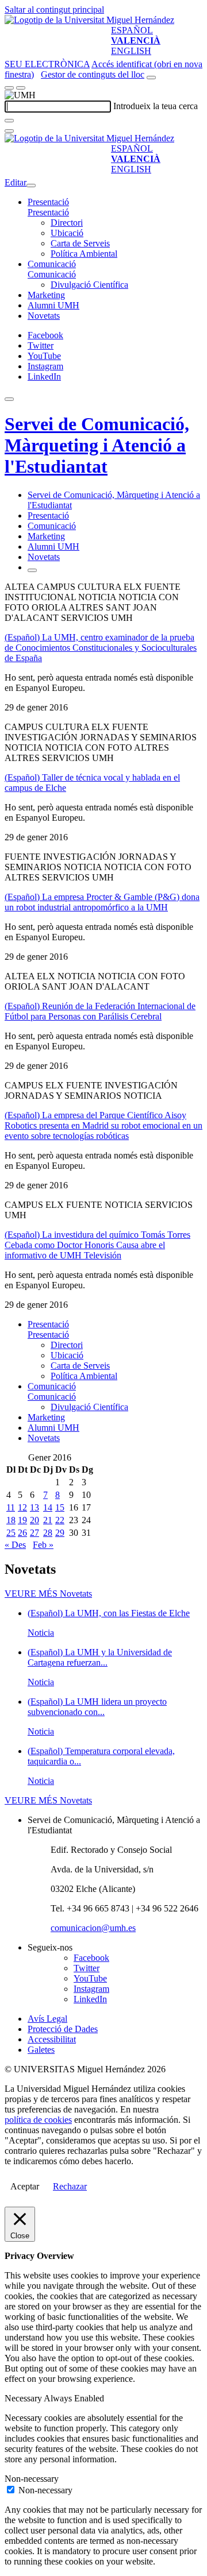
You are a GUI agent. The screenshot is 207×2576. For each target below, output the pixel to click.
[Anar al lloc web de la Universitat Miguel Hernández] (89, 20)
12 (22, 1507)
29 (60, 1533)
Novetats (44, 316)
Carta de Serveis (80, 243)
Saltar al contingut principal (54, 9)
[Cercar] (9, 121)
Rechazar (70, 2186)
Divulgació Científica (89, 285)
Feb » (43, 1545)
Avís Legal (47, 2019)
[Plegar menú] (31, 186)
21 (48, 1520)
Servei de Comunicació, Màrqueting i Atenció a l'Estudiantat (97, 445)
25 (11, 1533)
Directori (67, 223)
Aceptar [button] (25, 2186)
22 (60, 1520)
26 (22, 1533)
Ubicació (67, 233)
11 (11, 1507)
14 (48, 1507)
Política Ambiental (84, 254)
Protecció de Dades (63, 2029)
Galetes (41, 2050)
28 (48, 1533)
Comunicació (52, 264)
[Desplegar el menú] (21, 88)
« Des (15, 1545)
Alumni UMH (53, 305)
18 (11, 1520)
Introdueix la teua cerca (156, 106)
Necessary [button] (24, 2398)
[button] (48, 212)
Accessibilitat (52, 2039)
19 (22, 1520)
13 (34, 1507)
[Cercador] (151, 78)
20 (34, 1520)
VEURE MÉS (48, 1594)
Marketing (46, 295)
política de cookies (38, 2120)
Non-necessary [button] (32, 2479)
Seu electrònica (47, 64)
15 (60, 1507)
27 (34, 1533)
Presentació (48, 202)
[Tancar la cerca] (9, 131)
